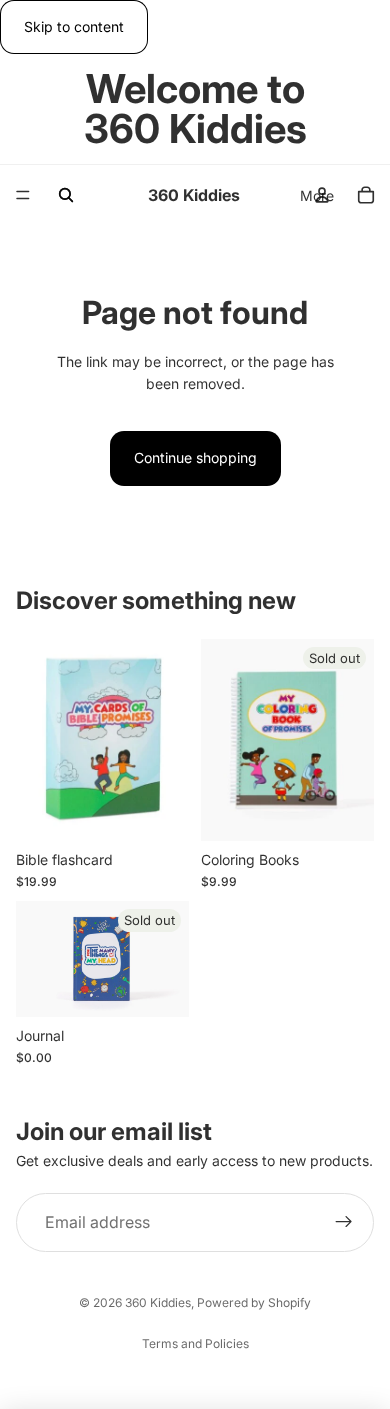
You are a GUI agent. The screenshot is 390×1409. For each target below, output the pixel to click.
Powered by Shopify (254, 1302)
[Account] (322, 195)
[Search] (66, 195)
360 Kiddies (158, 1302)
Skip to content (74, 26)
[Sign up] (344, 1223)
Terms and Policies (195, 1343)
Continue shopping (195, 457)
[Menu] (23, 196)
